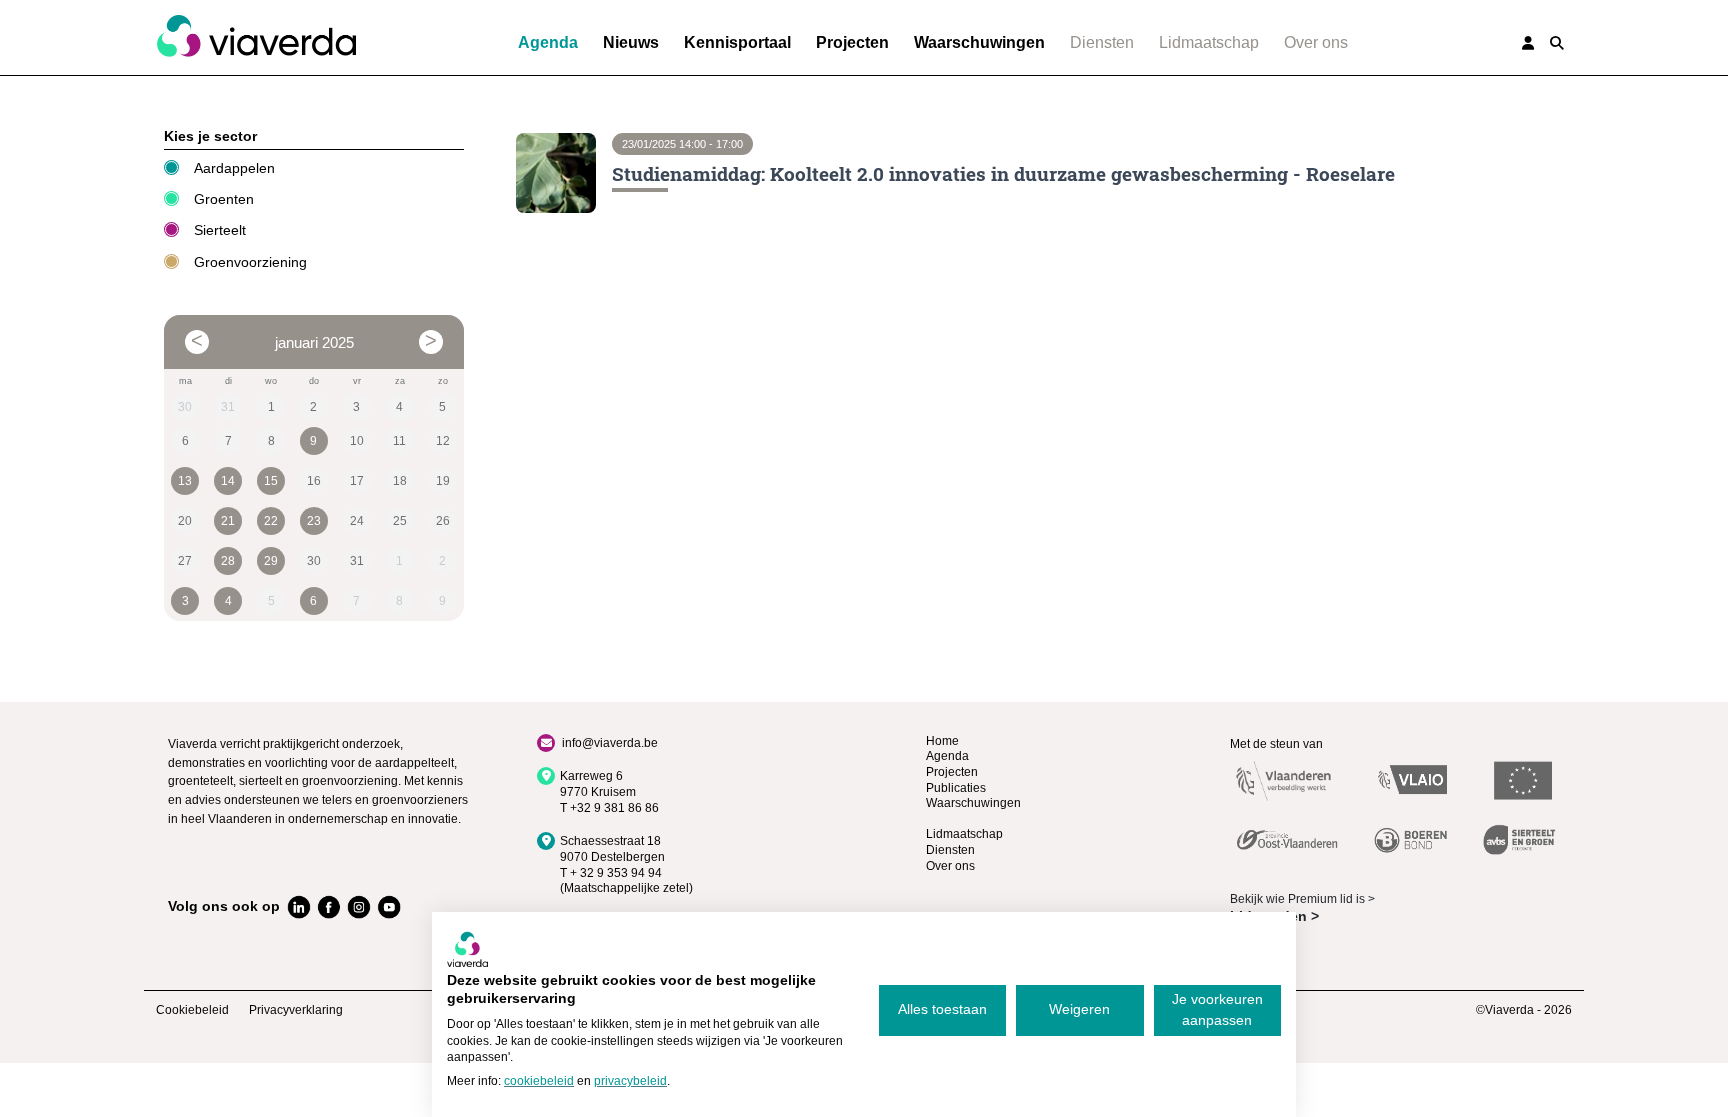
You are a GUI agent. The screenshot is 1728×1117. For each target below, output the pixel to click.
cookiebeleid (539, 1081)
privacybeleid (630, 1081)
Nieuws (631, 42)
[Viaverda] (256, 37)
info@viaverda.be (610, 743)
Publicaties (956, 788)
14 (228, 481)
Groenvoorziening (250, 262)
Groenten (224, 199)
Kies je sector (210, 136)
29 (271, 561)
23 (314, 521)
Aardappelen (234, 168)
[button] (1557, 43)
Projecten (852, 42)
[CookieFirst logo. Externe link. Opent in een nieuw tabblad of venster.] (467, 949)
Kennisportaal (737, 42)
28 (228, 561)
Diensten (1102, 42)
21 (228, 521)
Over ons (1316, 42)
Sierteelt (220, 230)
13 (185, 481)
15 (271, 481)
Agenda (548, 42)
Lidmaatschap (1209, 42)
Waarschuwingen (979, 42)
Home (942, 741)
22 (271, 521)
